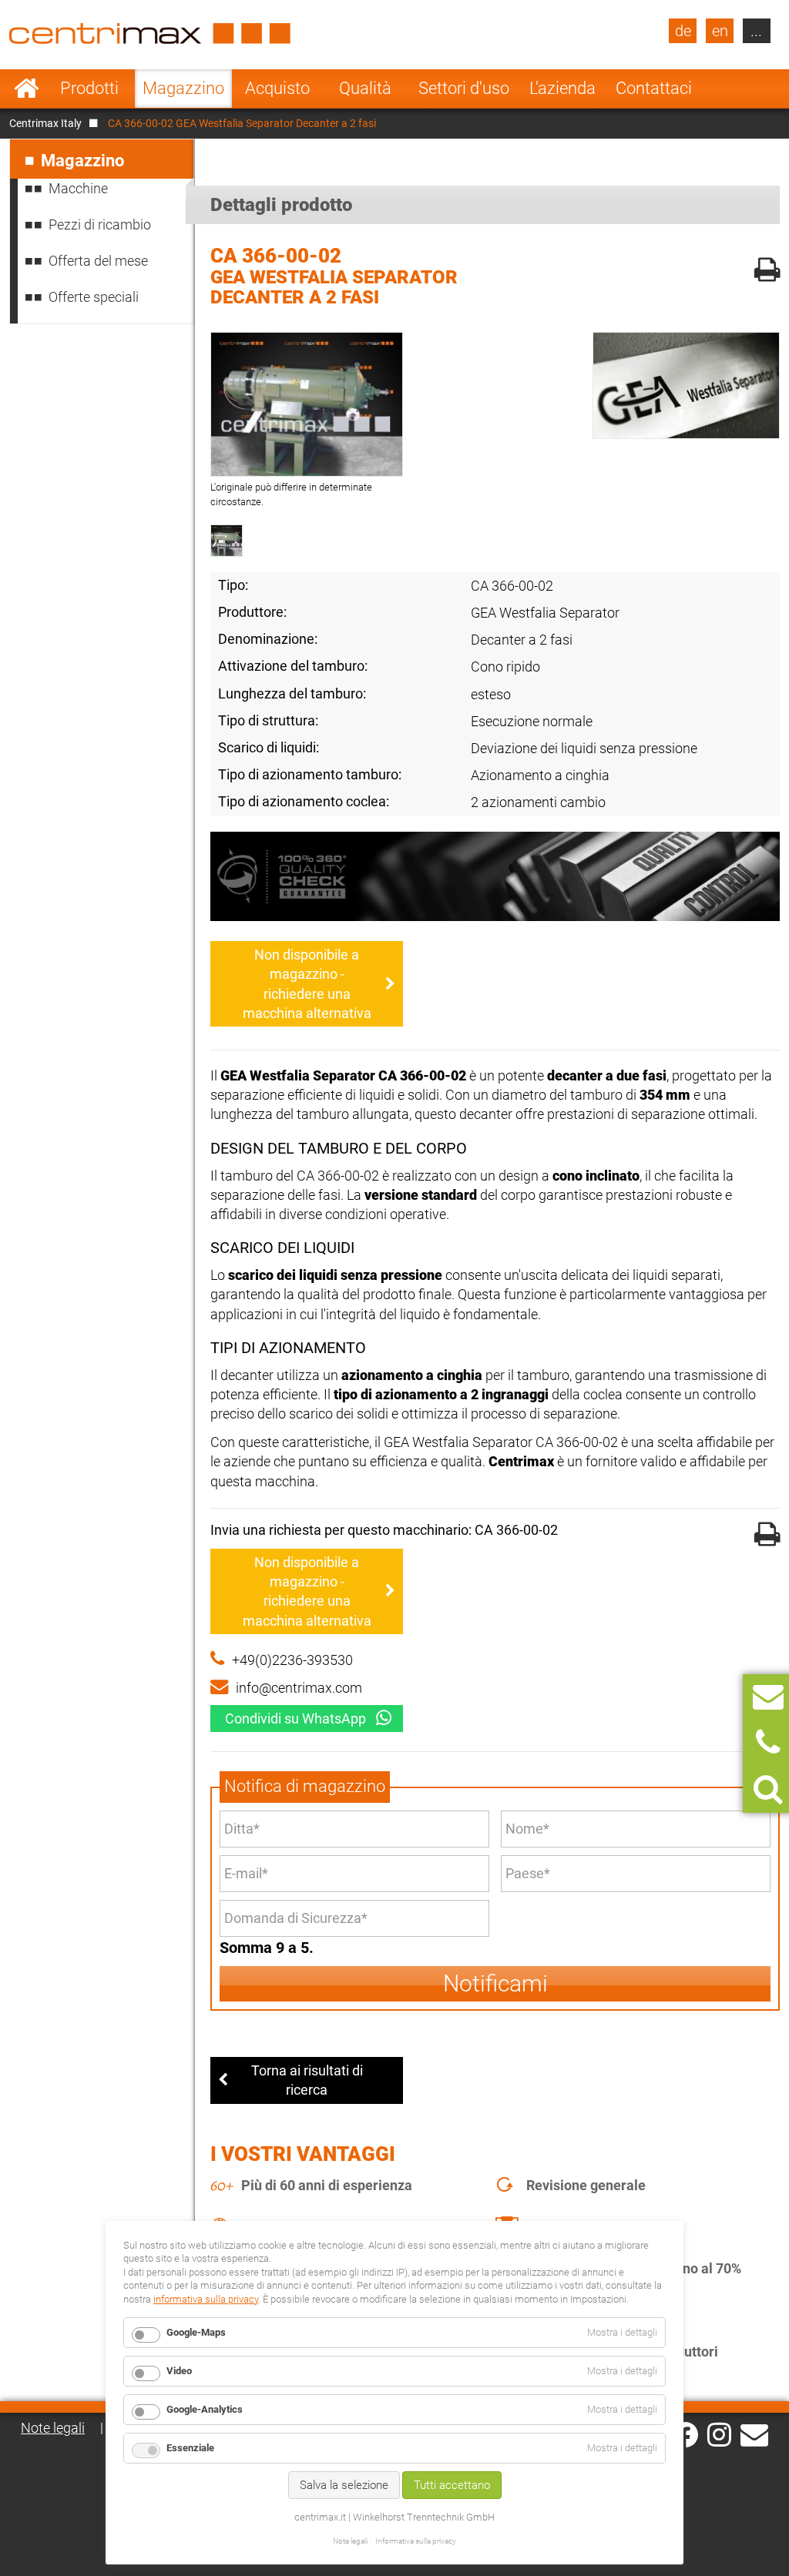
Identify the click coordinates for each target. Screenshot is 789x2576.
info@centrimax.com (299, 1688)
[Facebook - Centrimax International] (685, 2435)
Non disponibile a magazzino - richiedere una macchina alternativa (307, 984)
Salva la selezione (344, 2485)
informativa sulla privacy (206, 2299)
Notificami (495, 1983)
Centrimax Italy (45, 123)
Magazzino (183, 88)
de (683, 31)
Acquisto (277, 88)
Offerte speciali (94, 297)
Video (179, 2371)
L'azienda (562, 88)
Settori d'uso (464, 88)
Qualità (365, 88)
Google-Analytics (205, 2409)
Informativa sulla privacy (416, 2541)
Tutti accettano (452, 2485)
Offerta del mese (98, 261)
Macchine (78, 188)
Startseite (27, 89)
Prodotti (89, 88)
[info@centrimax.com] (754, 2434)
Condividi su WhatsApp (295, 1718)
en (720, 31)
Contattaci (654, 88)
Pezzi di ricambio (100, 224)
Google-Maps (196, 2332)
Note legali (53, 2428)
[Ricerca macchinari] (768, 1789)
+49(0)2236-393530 (292, 1660)
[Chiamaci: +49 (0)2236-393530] (768, 1743)
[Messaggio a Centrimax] (768, 1697)
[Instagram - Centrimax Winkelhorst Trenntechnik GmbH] (719, 2434)
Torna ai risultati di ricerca (307, 2080)
